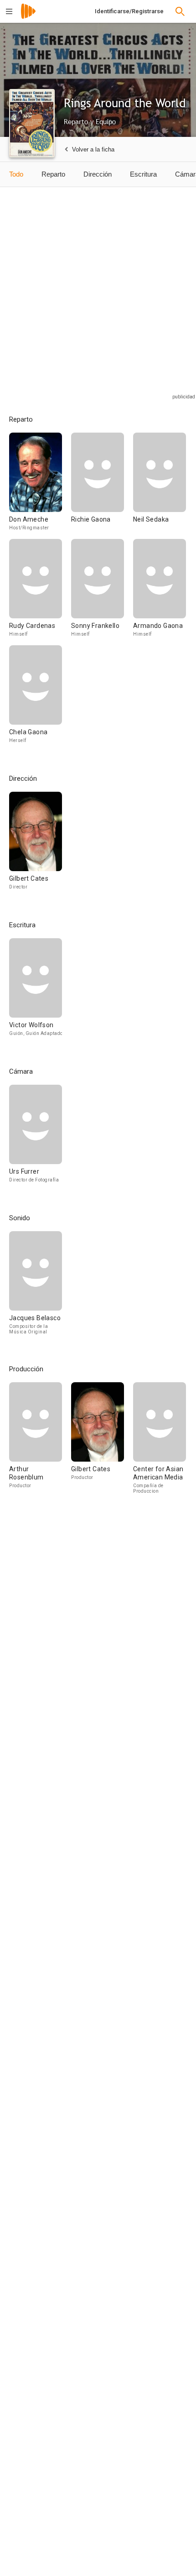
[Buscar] (180, 11)
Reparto (53, 174)
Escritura (143, 174)
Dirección (98, 174)
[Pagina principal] (28, 17)
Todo (16, 174)
